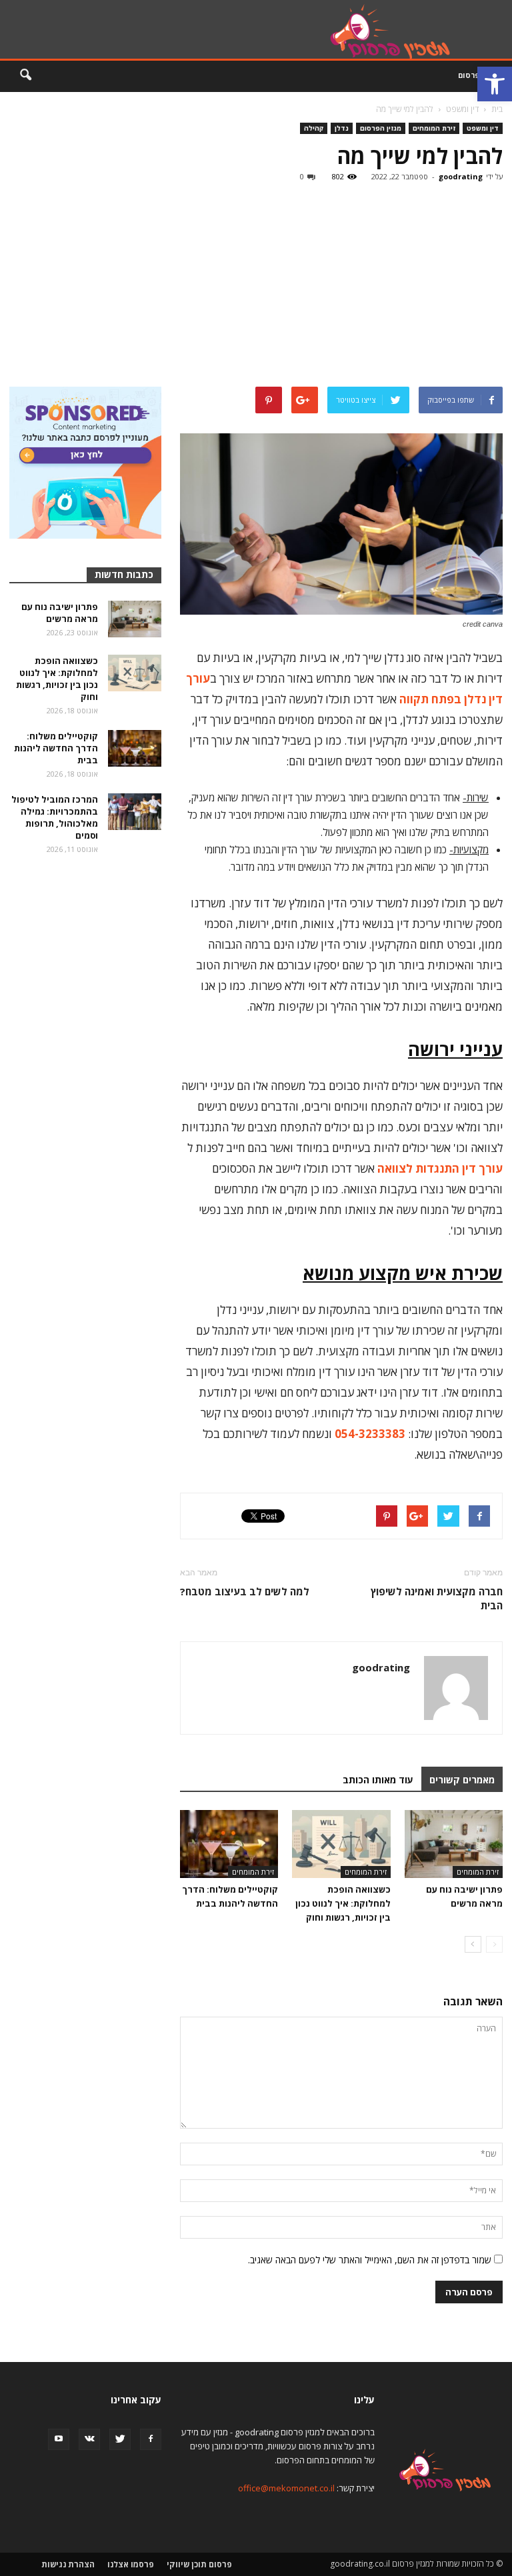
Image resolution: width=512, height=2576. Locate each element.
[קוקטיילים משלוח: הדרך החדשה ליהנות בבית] (229, 1844)
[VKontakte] (89, 2439)
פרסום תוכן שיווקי (199, 2564)
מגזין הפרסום (381, 128)
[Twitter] (120, 2439)
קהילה (314, 128)
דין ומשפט (483, 128)
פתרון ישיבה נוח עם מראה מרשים (60, 613)
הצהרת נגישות (68, 2564)
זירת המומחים (434, 128)
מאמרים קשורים (462, 1780)
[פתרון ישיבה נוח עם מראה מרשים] (454, 1844)
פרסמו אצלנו (131, 2564)
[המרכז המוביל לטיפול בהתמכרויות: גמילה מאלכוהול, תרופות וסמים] (135, 812)
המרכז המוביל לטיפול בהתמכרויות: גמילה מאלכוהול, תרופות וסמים (55, 817)
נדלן (342, 128)
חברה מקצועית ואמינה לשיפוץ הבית (437, 1598)
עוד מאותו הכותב (378, 1780)
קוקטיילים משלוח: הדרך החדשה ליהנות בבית (56, 748)
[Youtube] (59, 2439)
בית (497, 109)
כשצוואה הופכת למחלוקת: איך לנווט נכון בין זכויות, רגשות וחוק (343, 1903)
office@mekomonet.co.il (286, 2488)
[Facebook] (151, 2439)
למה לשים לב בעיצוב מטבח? (245, 1591)
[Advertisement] (256, 287)
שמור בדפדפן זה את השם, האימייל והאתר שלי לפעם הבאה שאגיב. (370, 2260)
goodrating (461, 176)
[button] (495, 84)
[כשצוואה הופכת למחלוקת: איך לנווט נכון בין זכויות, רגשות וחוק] (341, 1844)
